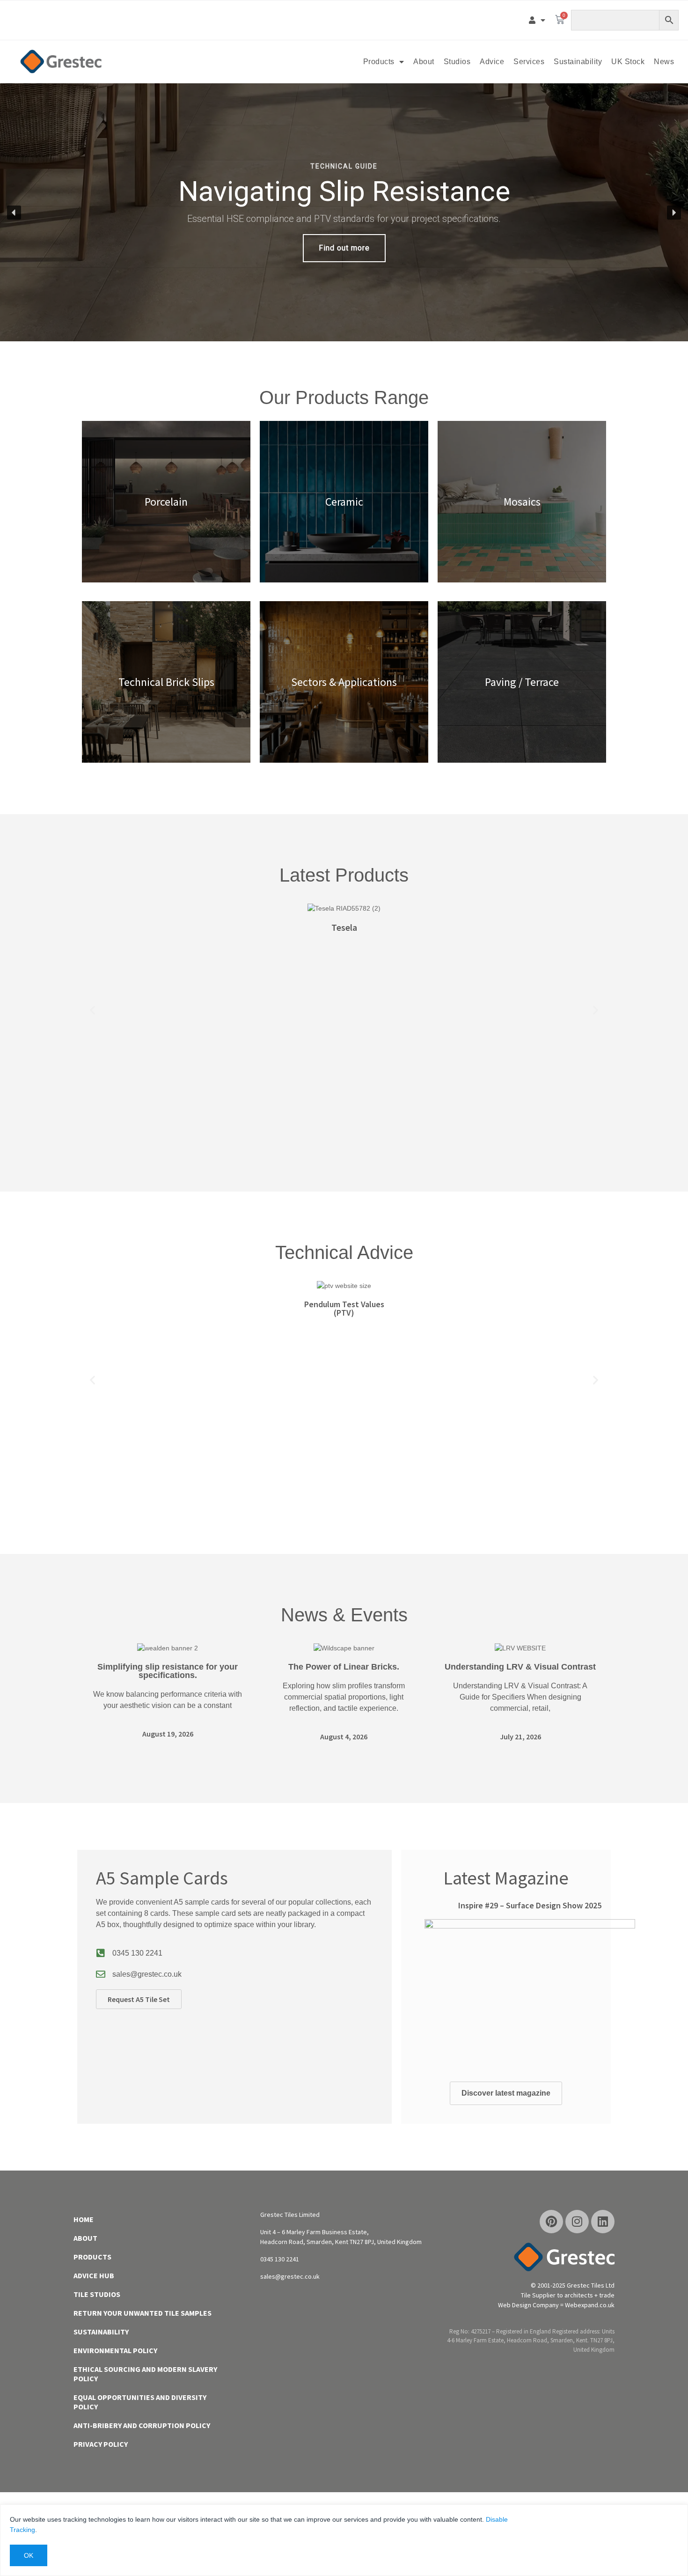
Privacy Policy (101, 2444)
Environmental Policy (115, 2350)
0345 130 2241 (137, 1953)
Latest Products (344, 875)
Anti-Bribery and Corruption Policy (142, 2425)
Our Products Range (344, 397)
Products (379, 62)
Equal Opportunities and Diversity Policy (140, 2402)
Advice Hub (94, 2275)
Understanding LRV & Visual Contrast (520, 1667)
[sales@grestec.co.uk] (101, 1974)
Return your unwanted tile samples (143, 2313)
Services (529, 62)
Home (84, 2219)
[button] (344, 212)
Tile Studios (97, 2294)
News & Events (344, 1615)
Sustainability (578, 62)
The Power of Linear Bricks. (344, 1667)
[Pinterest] (551, 2222)
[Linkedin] (603, 2222)
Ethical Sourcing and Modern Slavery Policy (145, 2374)
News (664, 62)
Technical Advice (344, 1252)
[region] (344, 212)
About (424, 62)
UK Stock (628, 62)
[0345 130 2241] (101, 1953)
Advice (492, 62)
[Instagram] (577, 2222)
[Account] (537, 20)
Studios (457, 62)
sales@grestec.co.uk (147, 1974)
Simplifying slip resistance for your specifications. (168, 1671)
